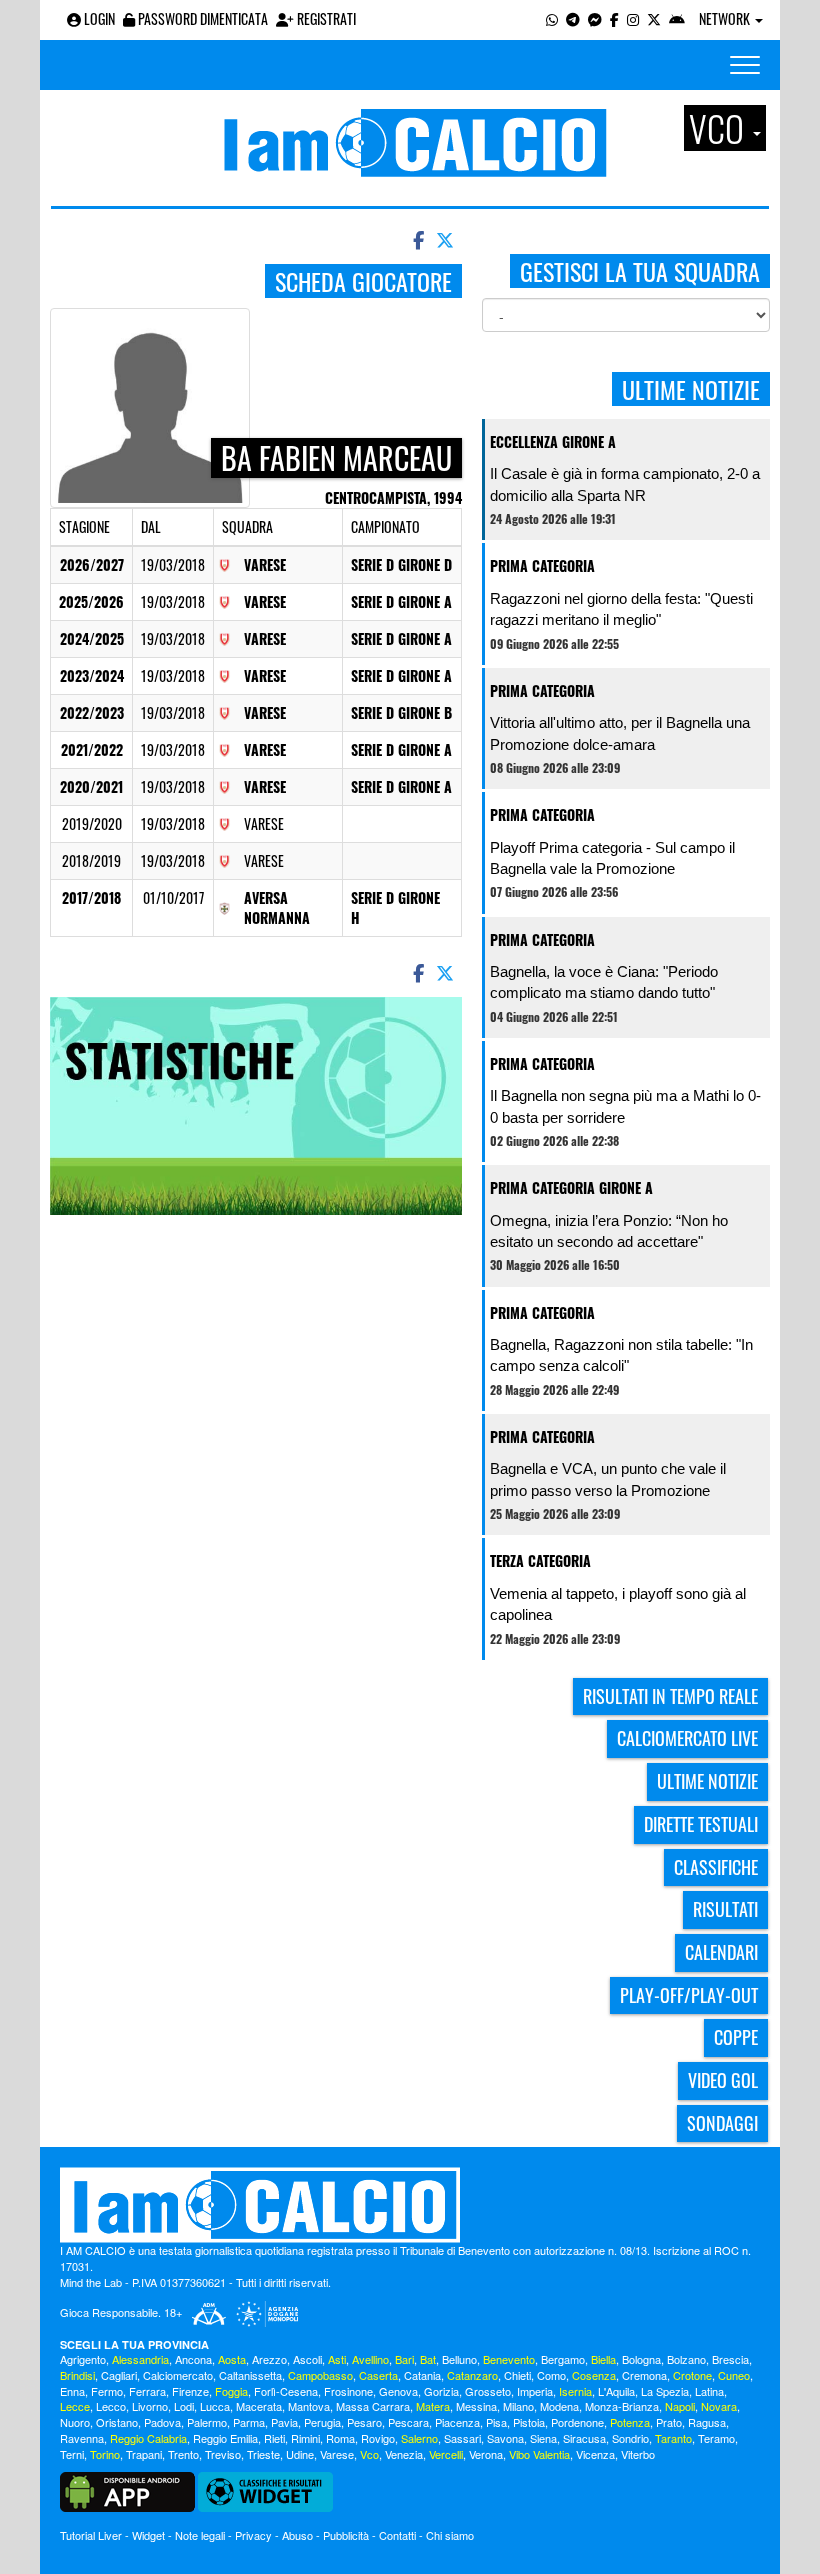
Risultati (725, 1909)
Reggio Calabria (148, 2438)
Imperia (535, 2391)
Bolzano (686, 2359)
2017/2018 (91, 897)
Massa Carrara (373, 2406)
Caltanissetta (250, 2375)
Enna (72, 2391)
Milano (518, 2406)
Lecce (75, 2406)
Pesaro (364, 2422)
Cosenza (594, 2375)
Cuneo (734, 2375)
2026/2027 (92, 564)
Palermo (207, 2422)
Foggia (231, 2391)
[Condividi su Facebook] (417, 239)
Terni (72, 2454)
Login (98, 18)
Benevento (509, 2359)
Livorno (150, 2406)
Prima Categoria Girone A (571, 1187)
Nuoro (75, 2422)
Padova (162, 2422)
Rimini (305, 2438)
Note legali (200, 2535)
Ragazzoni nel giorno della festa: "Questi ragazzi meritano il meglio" (621, 609)
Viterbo (638, 2454)
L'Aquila (616, 2391)
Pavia (284, 2422)
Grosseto (488, 2391)
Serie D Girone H (395, 907)
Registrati (325, 18)
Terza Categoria (540, 1560)
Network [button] (726, 18)
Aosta (232, 2359)
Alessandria (140, 2359)
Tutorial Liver (91, 2535)
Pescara (408, 2422)
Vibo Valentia (539, 2454)
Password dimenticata (201, 18)
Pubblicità (346, 2535)
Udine (300, 2454)
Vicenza (595, 2454)
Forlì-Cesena (286, 2391)
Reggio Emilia (225, 2438)
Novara (719, 2406)
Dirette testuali (701, 1824)
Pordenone (577, 2422)
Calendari (721, 1952)
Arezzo (269, 2359)
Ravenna (82, 2438)
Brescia (730, 2359)
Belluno (459, 2359)
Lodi (184, 2406)
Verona (486, 2454)
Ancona (193, 2359)
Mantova (309, 2406)
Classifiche (716, 1867)
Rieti (274, 2438)
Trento (183, 2454)
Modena (559, 2406)
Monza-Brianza (622, 2406)
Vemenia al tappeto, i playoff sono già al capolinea (618, 1604)
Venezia (404, 2454)
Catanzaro (472, 2375)
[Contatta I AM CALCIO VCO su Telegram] (573, 18)
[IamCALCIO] (410, 2205)
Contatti (397, 2535)
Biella (603, 2359)
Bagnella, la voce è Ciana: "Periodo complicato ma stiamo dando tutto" (604, 982)
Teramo (716, 2438)
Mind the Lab (91, 2282)
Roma (340, 2438)
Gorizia (441, 2391)
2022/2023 (92, 712)
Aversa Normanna (277, 907)
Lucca (215, 2406)
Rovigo (378, 2438)
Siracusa (584, 2438)
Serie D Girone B (401, 712)
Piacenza (457, 2422)
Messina (476, 2406)
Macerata (259, 2406)
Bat (428, 2359)
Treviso (223, 2454)
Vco (369, 2454)
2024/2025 (92, 638)
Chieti (517, 2375)
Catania (422, 2375)
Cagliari (119, 2375)
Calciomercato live (687, 1738)
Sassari (462, 2438)
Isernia (575, 2391)
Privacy (253, 2535)
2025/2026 (91, 601)
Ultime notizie (707, 1781)
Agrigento (83, 2359)
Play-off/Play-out (689, 1995)
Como (551, 2375)
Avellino (370, 2359)
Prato (669, 2422)
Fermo (107, 2391)
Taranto (673, 2438)
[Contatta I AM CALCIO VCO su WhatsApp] (552, 18)
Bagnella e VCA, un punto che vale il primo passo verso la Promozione (608, 1479)
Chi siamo (450, 2535)
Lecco (111, 2406)
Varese (265, 564)
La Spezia (665, 2391)
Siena (543, 2438)
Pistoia (529, 2422)
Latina (709, 2391)
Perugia (322, 2422)
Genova (398, 2391)
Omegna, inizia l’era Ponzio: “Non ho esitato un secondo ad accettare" (609, 1231)
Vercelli (446, 2454)
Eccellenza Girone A (553, 441)
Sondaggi (722, 2123)
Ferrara (147, 2391)
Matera (433, 2406)
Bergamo (563, 2359)
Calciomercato (178, 2375)
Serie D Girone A (401, 601)
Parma (249, 2422)
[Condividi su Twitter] (447, 239)
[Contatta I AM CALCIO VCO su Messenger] (595, 18)
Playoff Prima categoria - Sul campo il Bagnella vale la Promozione (612, 858)
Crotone (692, 2375)
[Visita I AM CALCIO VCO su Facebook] (614, 18)
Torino (105, 2454)
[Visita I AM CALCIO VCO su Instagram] (633, 18)
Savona (505, 2438)
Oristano (117, 2422)
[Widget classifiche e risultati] (265, 2490)
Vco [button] (720, 128)
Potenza (630, 2422)
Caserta (378, 2375)
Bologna (641, 2359)
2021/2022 (92, 749)
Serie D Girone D (401, 564)
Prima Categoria (542, 565)
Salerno (419, 2438)
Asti (337, 2359)
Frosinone (348, 2391)
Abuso (297, 2535)
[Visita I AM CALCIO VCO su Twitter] (654, 18)
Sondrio (630, 2438)
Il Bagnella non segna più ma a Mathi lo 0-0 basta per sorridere (625, 1106)
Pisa (496, 2422)
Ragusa (707, 2422)
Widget (148, 2535)
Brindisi (77, 2375)
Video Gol (723, 2080)
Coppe (736, 2037)
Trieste (263, 2454)
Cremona (644, 2375)
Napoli (680, 2406)
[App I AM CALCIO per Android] (677, 18)
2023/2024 (92, 675)
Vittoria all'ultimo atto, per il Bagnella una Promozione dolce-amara (620, 733)
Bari (404, 2359)
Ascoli (307, 2359)
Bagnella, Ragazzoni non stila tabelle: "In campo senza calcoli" (621, 1355)
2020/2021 (91, 786)
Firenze (190, 2391)
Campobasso (320, 2375)
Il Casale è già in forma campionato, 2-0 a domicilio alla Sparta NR (625, 484)
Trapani (144, 2454)
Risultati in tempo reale (670, 1696)
